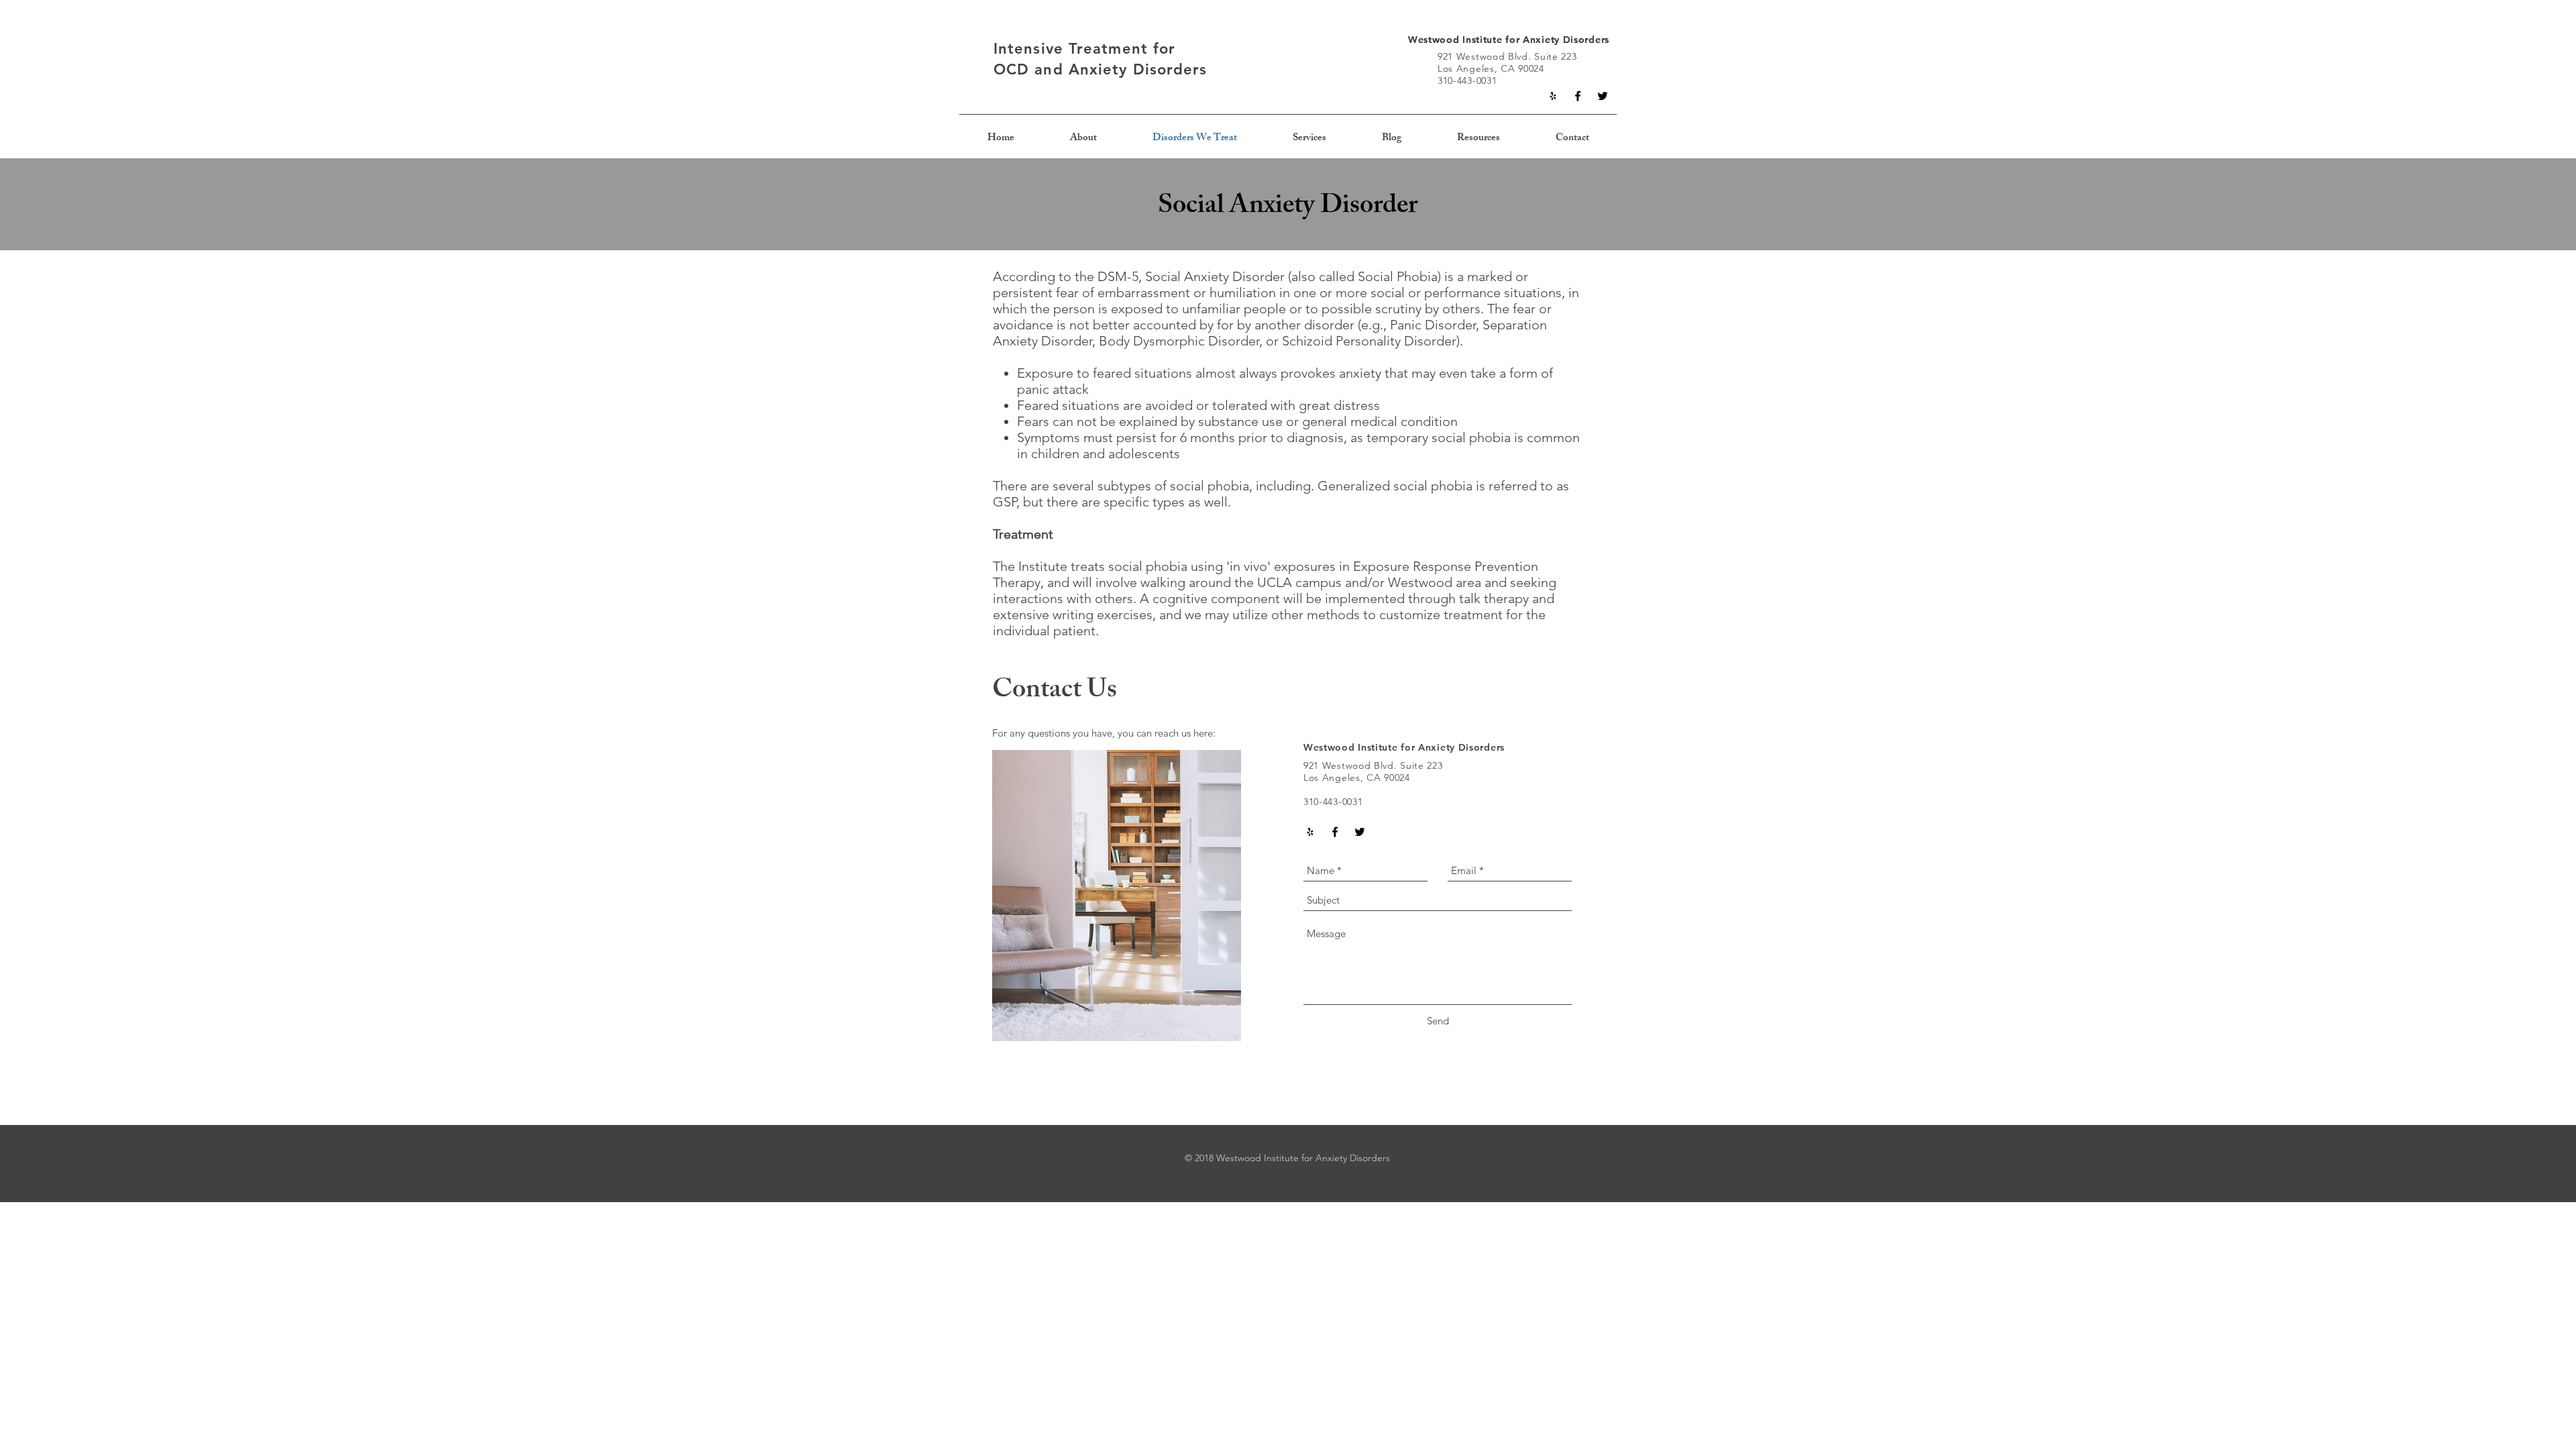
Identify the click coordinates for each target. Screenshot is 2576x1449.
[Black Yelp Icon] (1553, 96)
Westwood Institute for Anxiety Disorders (1509, 40)
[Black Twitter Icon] (1603, 96)
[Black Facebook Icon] (1578, 96)
